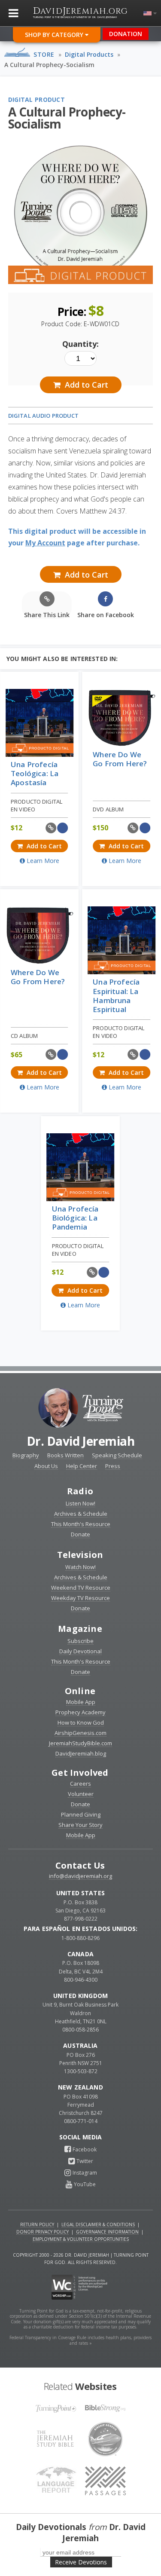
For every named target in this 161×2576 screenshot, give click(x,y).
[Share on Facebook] (63, 828)
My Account (45, 543)
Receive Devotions (81, 2562)
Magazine (80, 1629)
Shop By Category (55, 35)
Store (44, 54)
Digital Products (89, 54)
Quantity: (80, 344)
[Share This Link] (51, 828)
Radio (80, 1491)
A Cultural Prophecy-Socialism (49, 65)
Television (80, 1555)
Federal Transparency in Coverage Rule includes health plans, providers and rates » (80, 2340)
